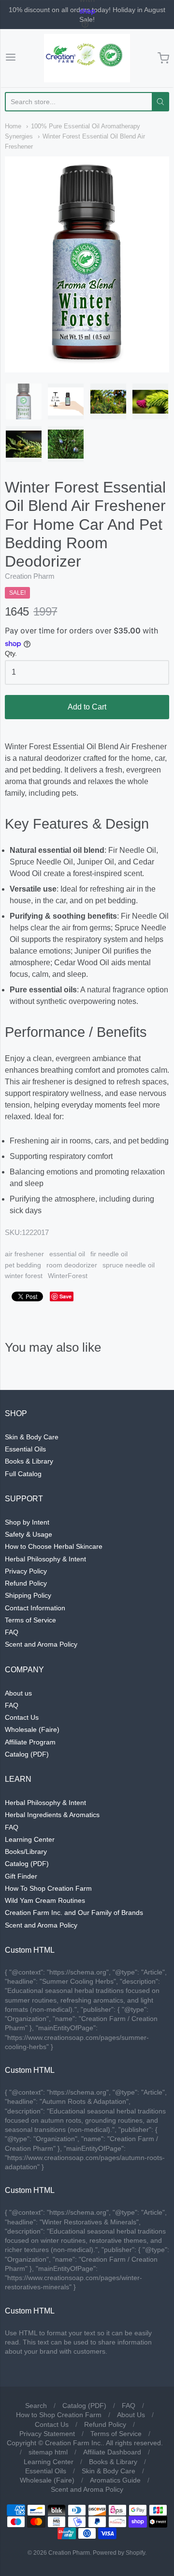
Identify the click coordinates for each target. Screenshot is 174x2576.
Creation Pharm (30, 576)
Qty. (11, 654)
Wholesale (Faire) (32, 1729)
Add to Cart (87, 707)
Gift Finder (21, 1876)
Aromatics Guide (115, 2480)
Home (13, 126)
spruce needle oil (129, 1265)
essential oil (67, 1254)
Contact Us (22, 1717)
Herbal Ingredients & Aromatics (52, 1815)
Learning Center (30, 1839)
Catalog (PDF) (27, 1754)
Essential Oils (25, 1449)
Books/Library (26, 1851)
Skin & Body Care (32, 1437)
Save (65, 1296)
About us (18, 1693)
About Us (131, 2415)
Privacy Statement (47, 2434)
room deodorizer (72, 1265)
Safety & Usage (29, 1534)
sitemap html (48, 2452)
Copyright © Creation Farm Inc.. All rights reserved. (85, 2443)
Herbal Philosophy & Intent (45, 1559)
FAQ (12, 1632)
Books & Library (29, 1461)
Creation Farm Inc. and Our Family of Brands (74, 1913)
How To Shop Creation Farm (48, 1888)
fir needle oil (109, 1254)
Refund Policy (26, 1583)
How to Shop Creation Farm (59, 2415)
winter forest (24, 1276)
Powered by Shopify (119, 2553)
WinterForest (68, 1276)
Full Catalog (23, 1474)
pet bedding (23, 1265)
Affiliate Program (30, 1742)
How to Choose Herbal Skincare (54, 1546)
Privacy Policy (26, 1571)
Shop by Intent (27, 1522)
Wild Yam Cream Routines (45, 1900)
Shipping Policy (28, 1595)
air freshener (24, 1254)
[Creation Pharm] (87, 58)
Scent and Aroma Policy (41, 1644)
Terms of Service (30, 1620)
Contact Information (35, 1608)
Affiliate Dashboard (112, 2452)
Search (36, 2406)
